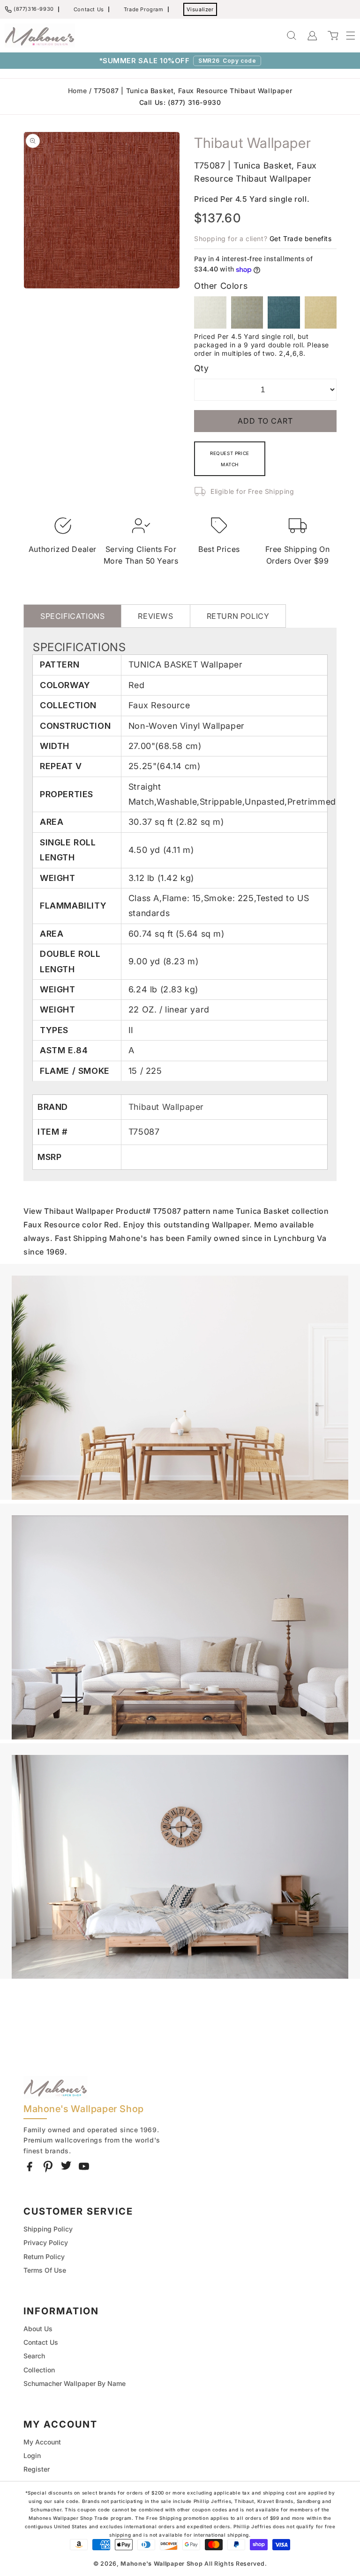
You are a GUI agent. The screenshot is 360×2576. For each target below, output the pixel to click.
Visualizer (200, 9)
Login (32, 2455)
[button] (346, 36)
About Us (38, 2329)
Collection (39, 2370)
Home (77, 91)
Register (37, 2469)
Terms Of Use (45, 2270)
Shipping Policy (48, 2229)
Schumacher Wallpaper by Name (75, 2383)
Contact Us (89, 9)
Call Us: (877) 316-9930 (180, 102)
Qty (201, 368)
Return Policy (44, 2257)
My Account (42, 2442)
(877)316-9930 (34, 9)
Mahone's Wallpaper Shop (161, 2564)
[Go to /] (40, 36)
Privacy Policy (46, 2242)
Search (34, 2356)
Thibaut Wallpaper (166, 1107)
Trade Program (144, 9)
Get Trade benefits (301, 239)
